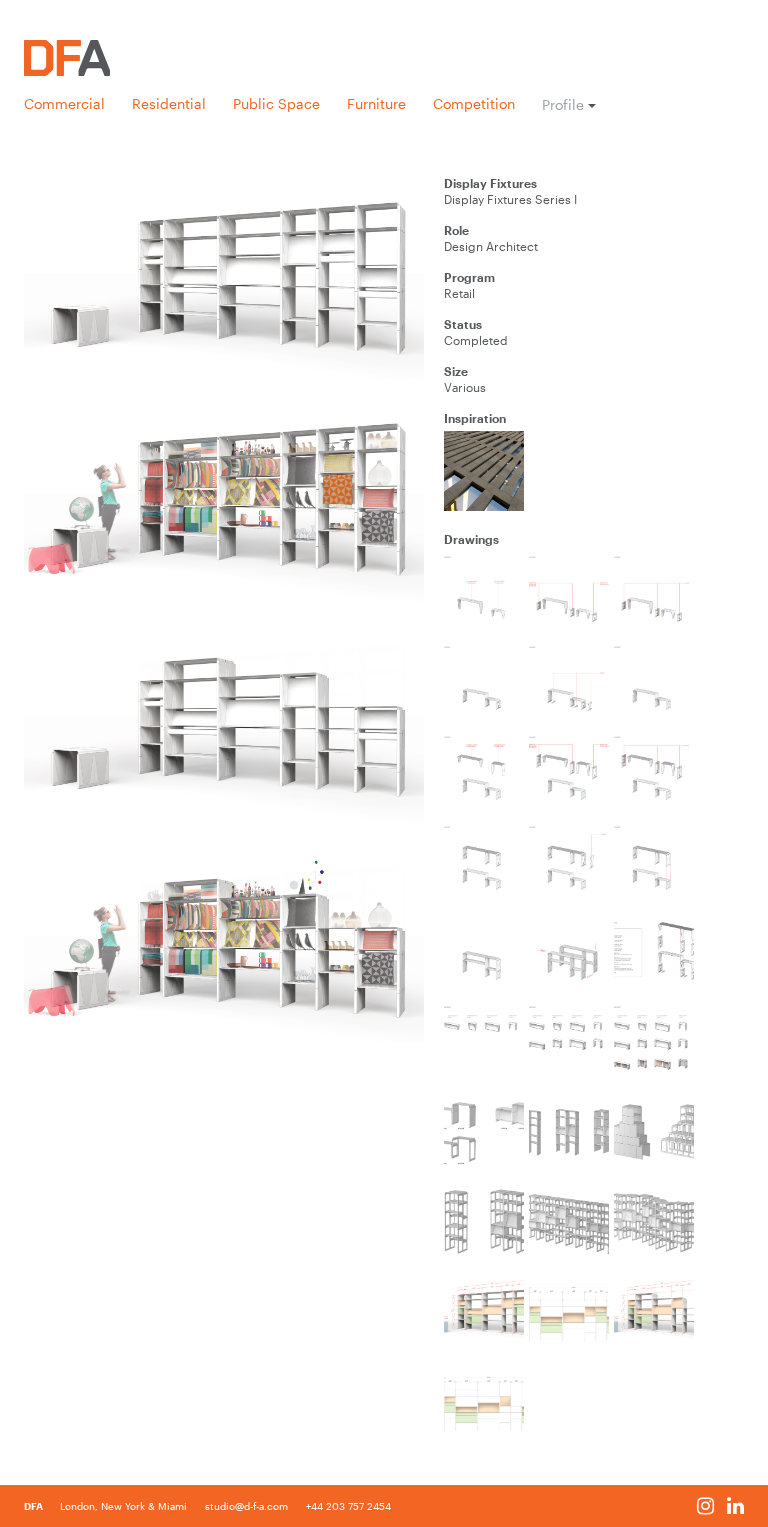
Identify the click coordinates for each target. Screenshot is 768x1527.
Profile (563, 105)
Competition (474, 104)
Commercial (64, 104)
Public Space (276, 104)
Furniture (376, 104)
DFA (34, 1506)
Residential (169, 104)
